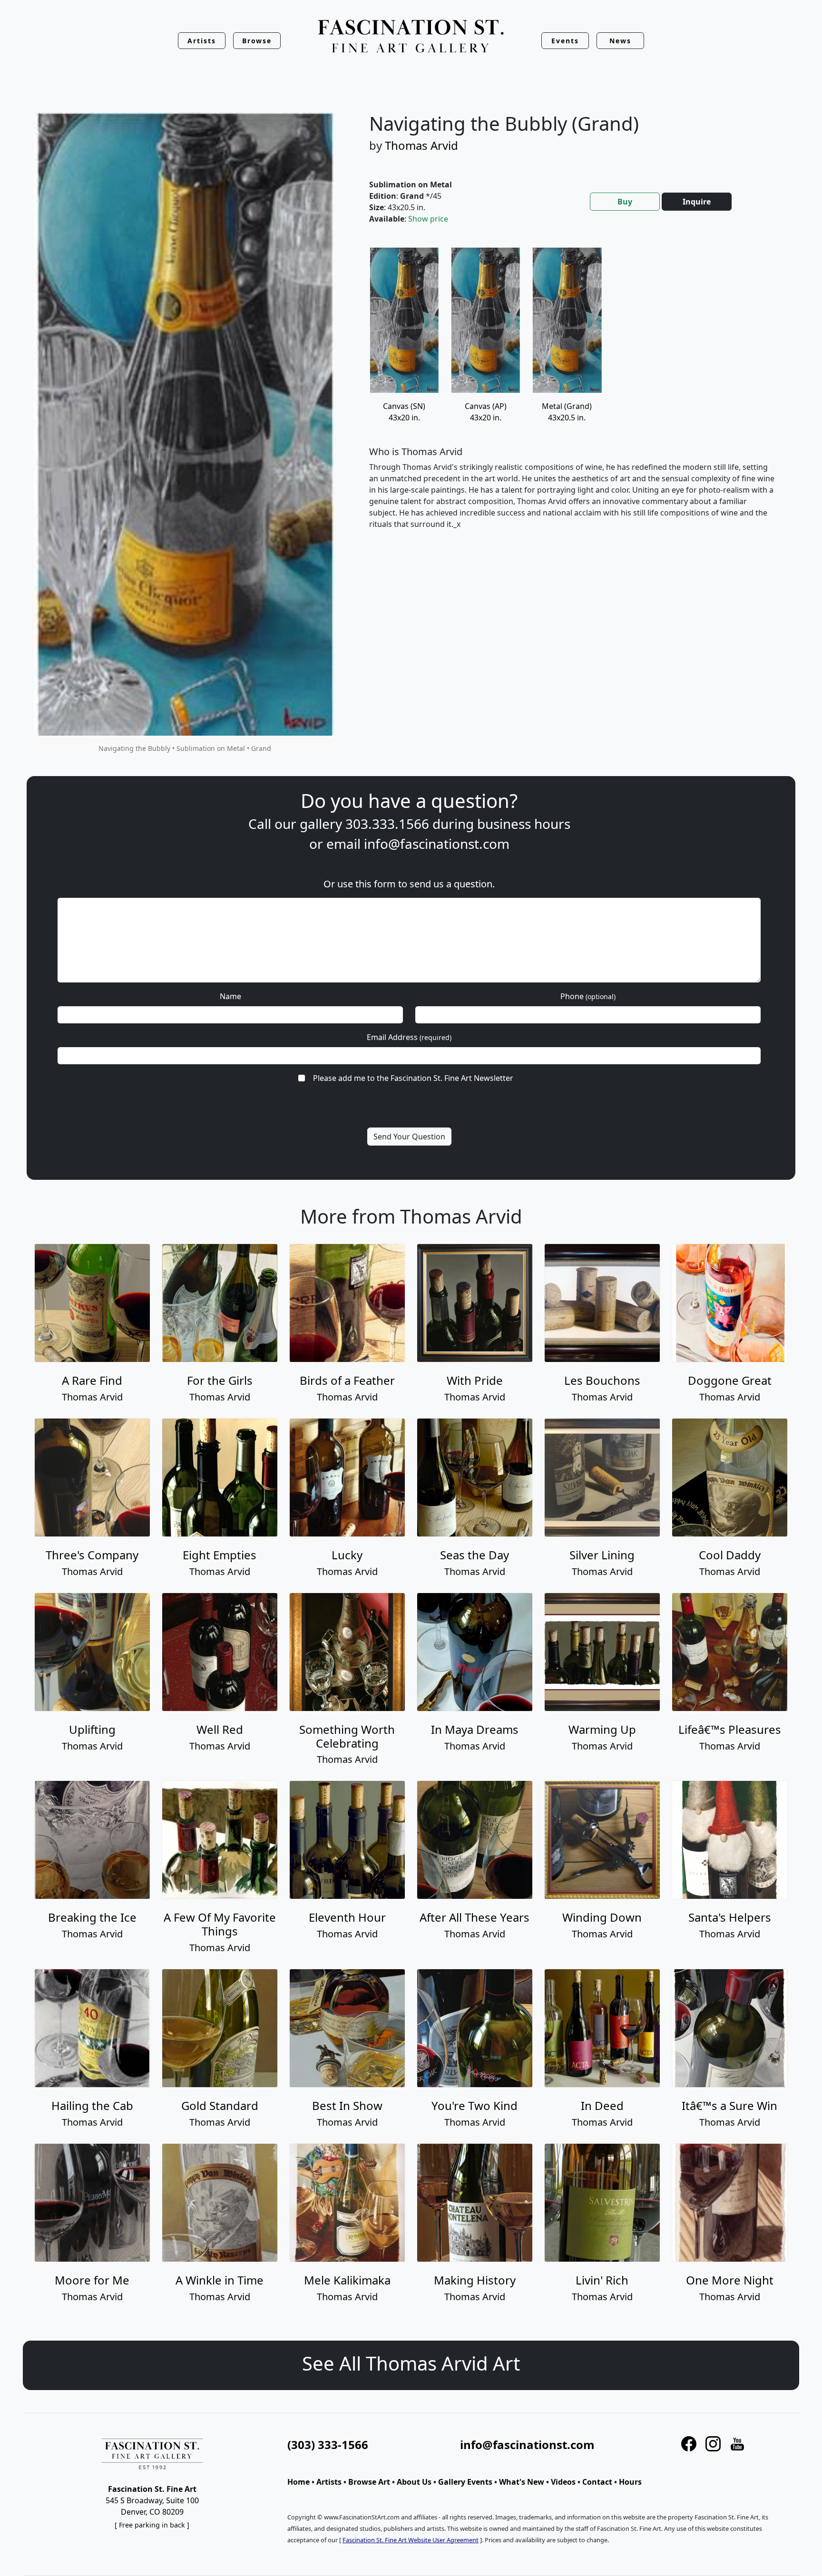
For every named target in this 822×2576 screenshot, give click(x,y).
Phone (588, 996)
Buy (625, 202)
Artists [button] (202, 41)
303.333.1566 (387, 824)
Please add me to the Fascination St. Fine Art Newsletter (413, 1078)
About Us (414, 2482)
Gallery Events (465, 2482)
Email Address (409, 1037)
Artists (329, 2482)
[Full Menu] (411, 37)
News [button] (620, 41)
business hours (524, 824)
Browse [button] (257, 41)
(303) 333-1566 (328, 2445)
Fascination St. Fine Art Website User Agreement (411, 2540)
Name (230, 996)
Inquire (697, 202)
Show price (428, 219)
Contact (597, 2482)
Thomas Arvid (421, 145)
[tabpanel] (573, 396)
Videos (563, 2482)
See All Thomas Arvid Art (411, 2363)
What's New (522, 2482)
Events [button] (565, 41)
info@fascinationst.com (437, 844)
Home (298, 2482)
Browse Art (369, 2482)
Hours (630, 2482)
